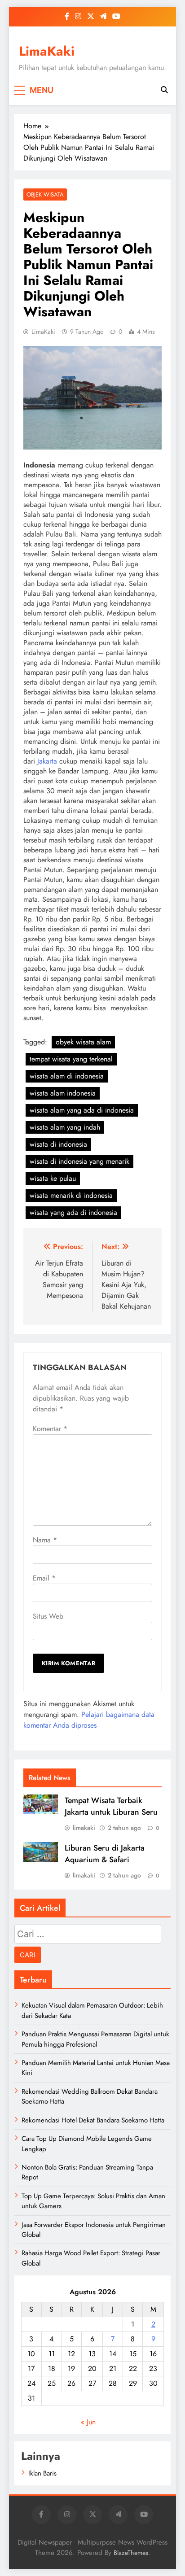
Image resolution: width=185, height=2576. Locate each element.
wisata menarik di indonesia (71, 1195)
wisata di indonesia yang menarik (79, 1161)
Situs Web (48, 1616)
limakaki (84, 1828)
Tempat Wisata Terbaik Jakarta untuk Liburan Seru (111, 1806)
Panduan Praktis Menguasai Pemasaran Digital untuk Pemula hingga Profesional (95, 2039)
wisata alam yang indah (65, 1127)
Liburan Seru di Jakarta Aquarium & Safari (105, 1854)
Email (44, 1578)
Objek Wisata (45, 194)
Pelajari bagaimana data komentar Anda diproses (89, 1720)
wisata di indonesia (58, 1144)
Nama (45, 1540)
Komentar (50, 1429)
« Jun (88, 2422)
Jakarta (47, 761)
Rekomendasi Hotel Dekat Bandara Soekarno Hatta (93, 2120)
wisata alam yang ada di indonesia (82, 1110)
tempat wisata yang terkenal (71, 1059)
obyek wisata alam (83, 1042)
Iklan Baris (42, 2473)
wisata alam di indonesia (67, 1076)
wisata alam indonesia (63, 1093)
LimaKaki (47, 51)
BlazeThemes (131, 2553)
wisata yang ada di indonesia (73, 1212)
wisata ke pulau (53, 1178)
